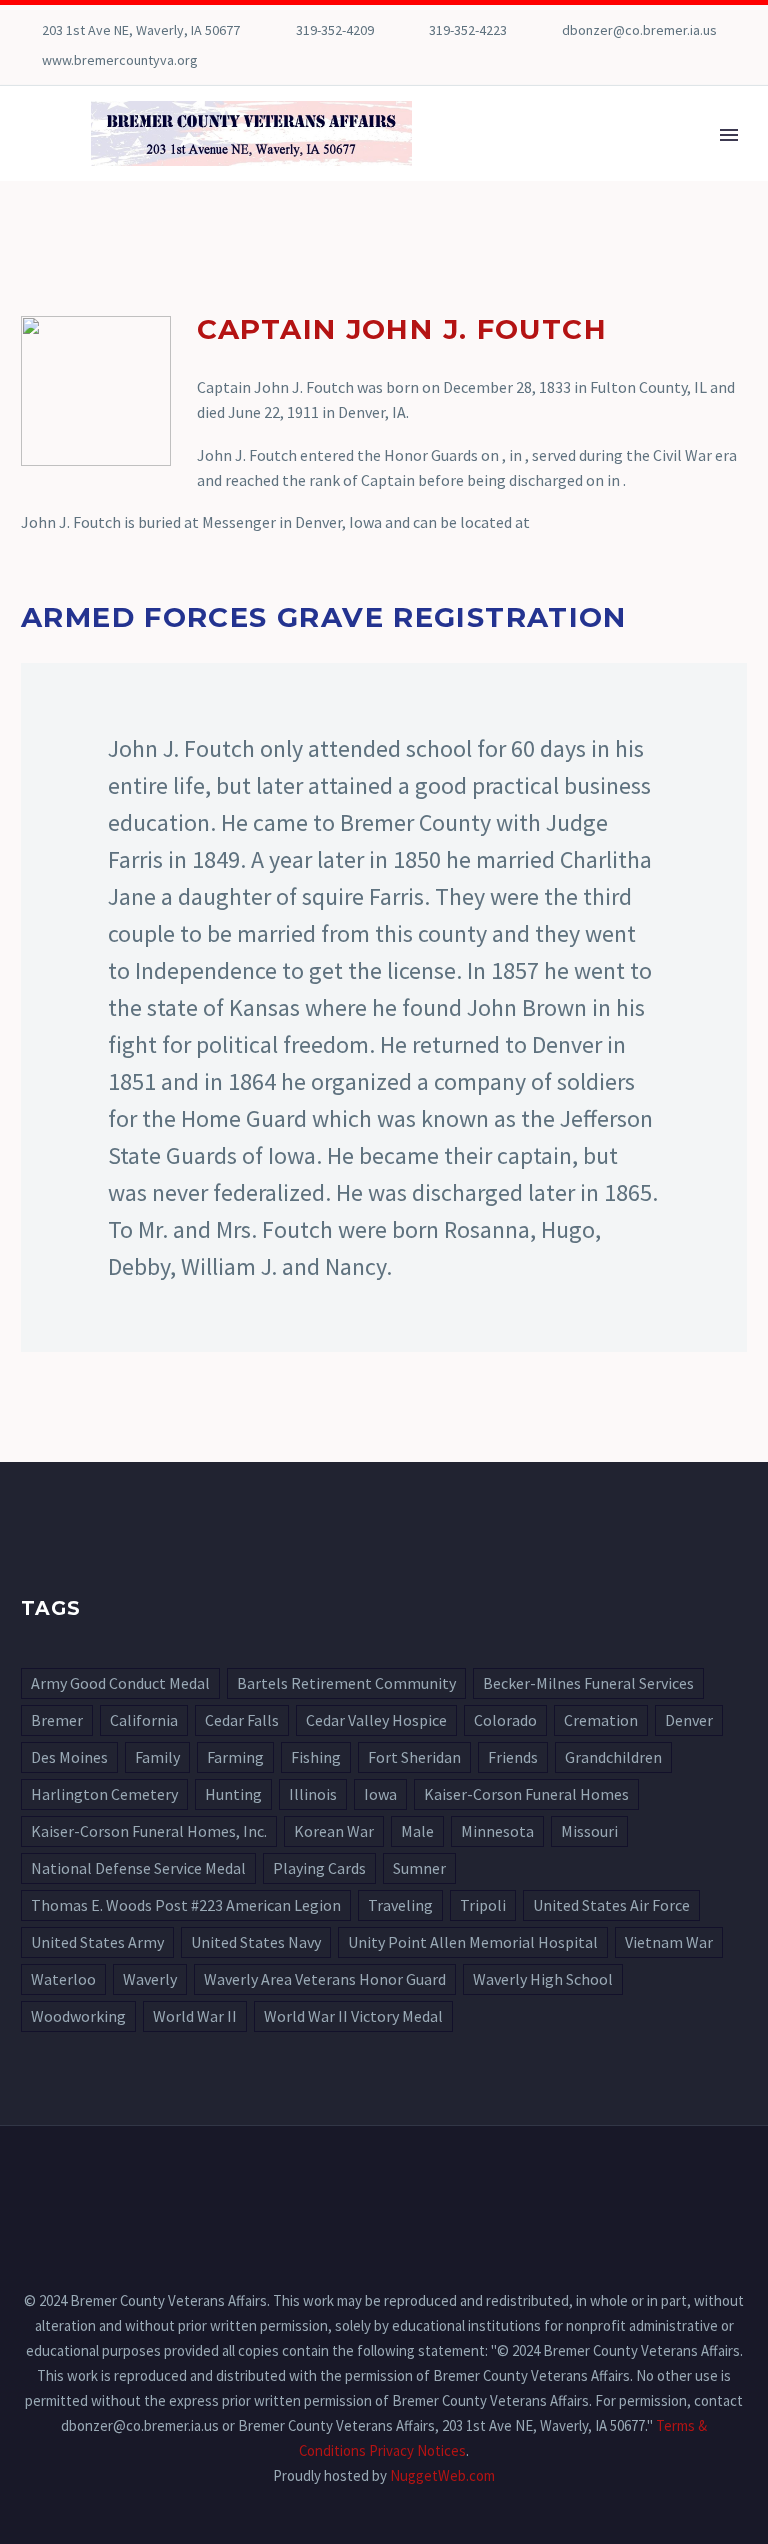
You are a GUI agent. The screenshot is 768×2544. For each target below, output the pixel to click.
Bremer (57, 1720)
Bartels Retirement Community (346, 1683)
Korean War (334, 1831)
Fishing (316, 1757)
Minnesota (497, 1831)
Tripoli (483, 1905)
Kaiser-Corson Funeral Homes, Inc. (149, 1831)
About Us (603, 162)
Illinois (313, 1794)
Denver (689, 1720)
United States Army (97, 1942)
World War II (195, 2016)
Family (157, 1757)
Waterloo (63, 1979)
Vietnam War (669, 1942)
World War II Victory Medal (353, 2016)
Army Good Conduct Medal (120, 1683)
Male (417, 1831)
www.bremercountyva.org (120, 60)
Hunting (233, 1794)
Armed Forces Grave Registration (324, 617)
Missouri (589, 1831)
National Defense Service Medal (138, 1868)
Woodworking (78, 2016)
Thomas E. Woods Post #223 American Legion (186, 1905)
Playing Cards (319, 1868)
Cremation (601, 1720)
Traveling (400, 1905)
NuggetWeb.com (442, 2475)
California (144, 1720)
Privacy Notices (417, 2450)
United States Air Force (611, 1905)
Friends (513, 1757)
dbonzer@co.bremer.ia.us (639, 30)
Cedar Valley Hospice (376, 1720)
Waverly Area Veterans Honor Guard (325, 1979)
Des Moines (69, 1757)
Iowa (380, 1794)
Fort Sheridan (414, 1757)
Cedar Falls (242, 1720)
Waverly (150, 1979)
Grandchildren (613, 1757)
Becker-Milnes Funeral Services (588, 1683)
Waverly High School (543, 1979)
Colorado (505, 1720)
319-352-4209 (335, 30)
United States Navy (256, 1942)
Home (503, 162)
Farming (235, 1757)
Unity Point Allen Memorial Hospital (473, 1942)
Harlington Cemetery (104, 1794)
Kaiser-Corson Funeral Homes (526, 1794)
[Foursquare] (31, 60)
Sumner (419, 1868)
